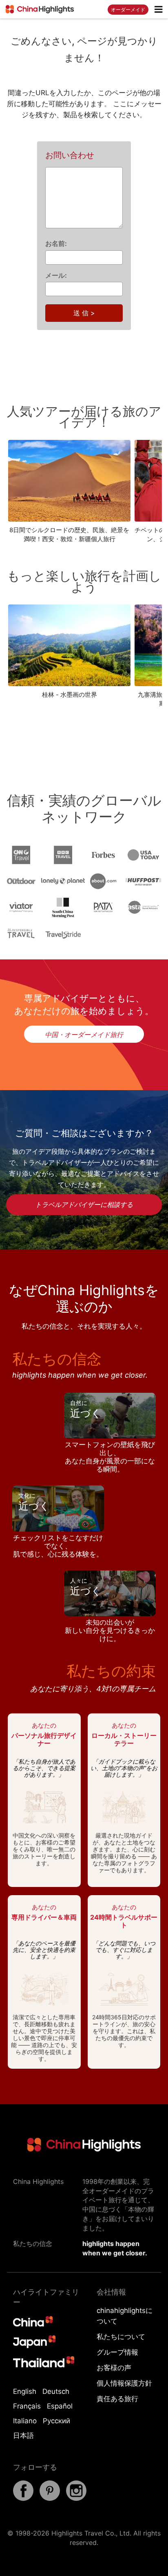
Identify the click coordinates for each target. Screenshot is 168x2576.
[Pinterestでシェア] (50, 2498)
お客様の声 (114, 2368)
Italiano (25, 2421)
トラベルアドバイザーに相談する (84, 1204)
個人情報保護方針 (124, 2383)
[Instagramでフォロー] (76, 2498)
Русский (56, 2421)
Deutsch (56, 2391)
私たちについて (121, 2337)
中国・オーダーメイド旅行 (84, 1035)
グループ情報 (117, 2352)
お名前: (56, 243)
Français (27, 2406)
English (25, 2391)
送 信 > (84, 313)
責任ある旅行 (117, 2399)
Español (60, 2406)
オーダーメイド (128, 10)
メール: (56, 275)
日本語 (23, 2435)
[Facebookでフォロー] (23, 2498)
